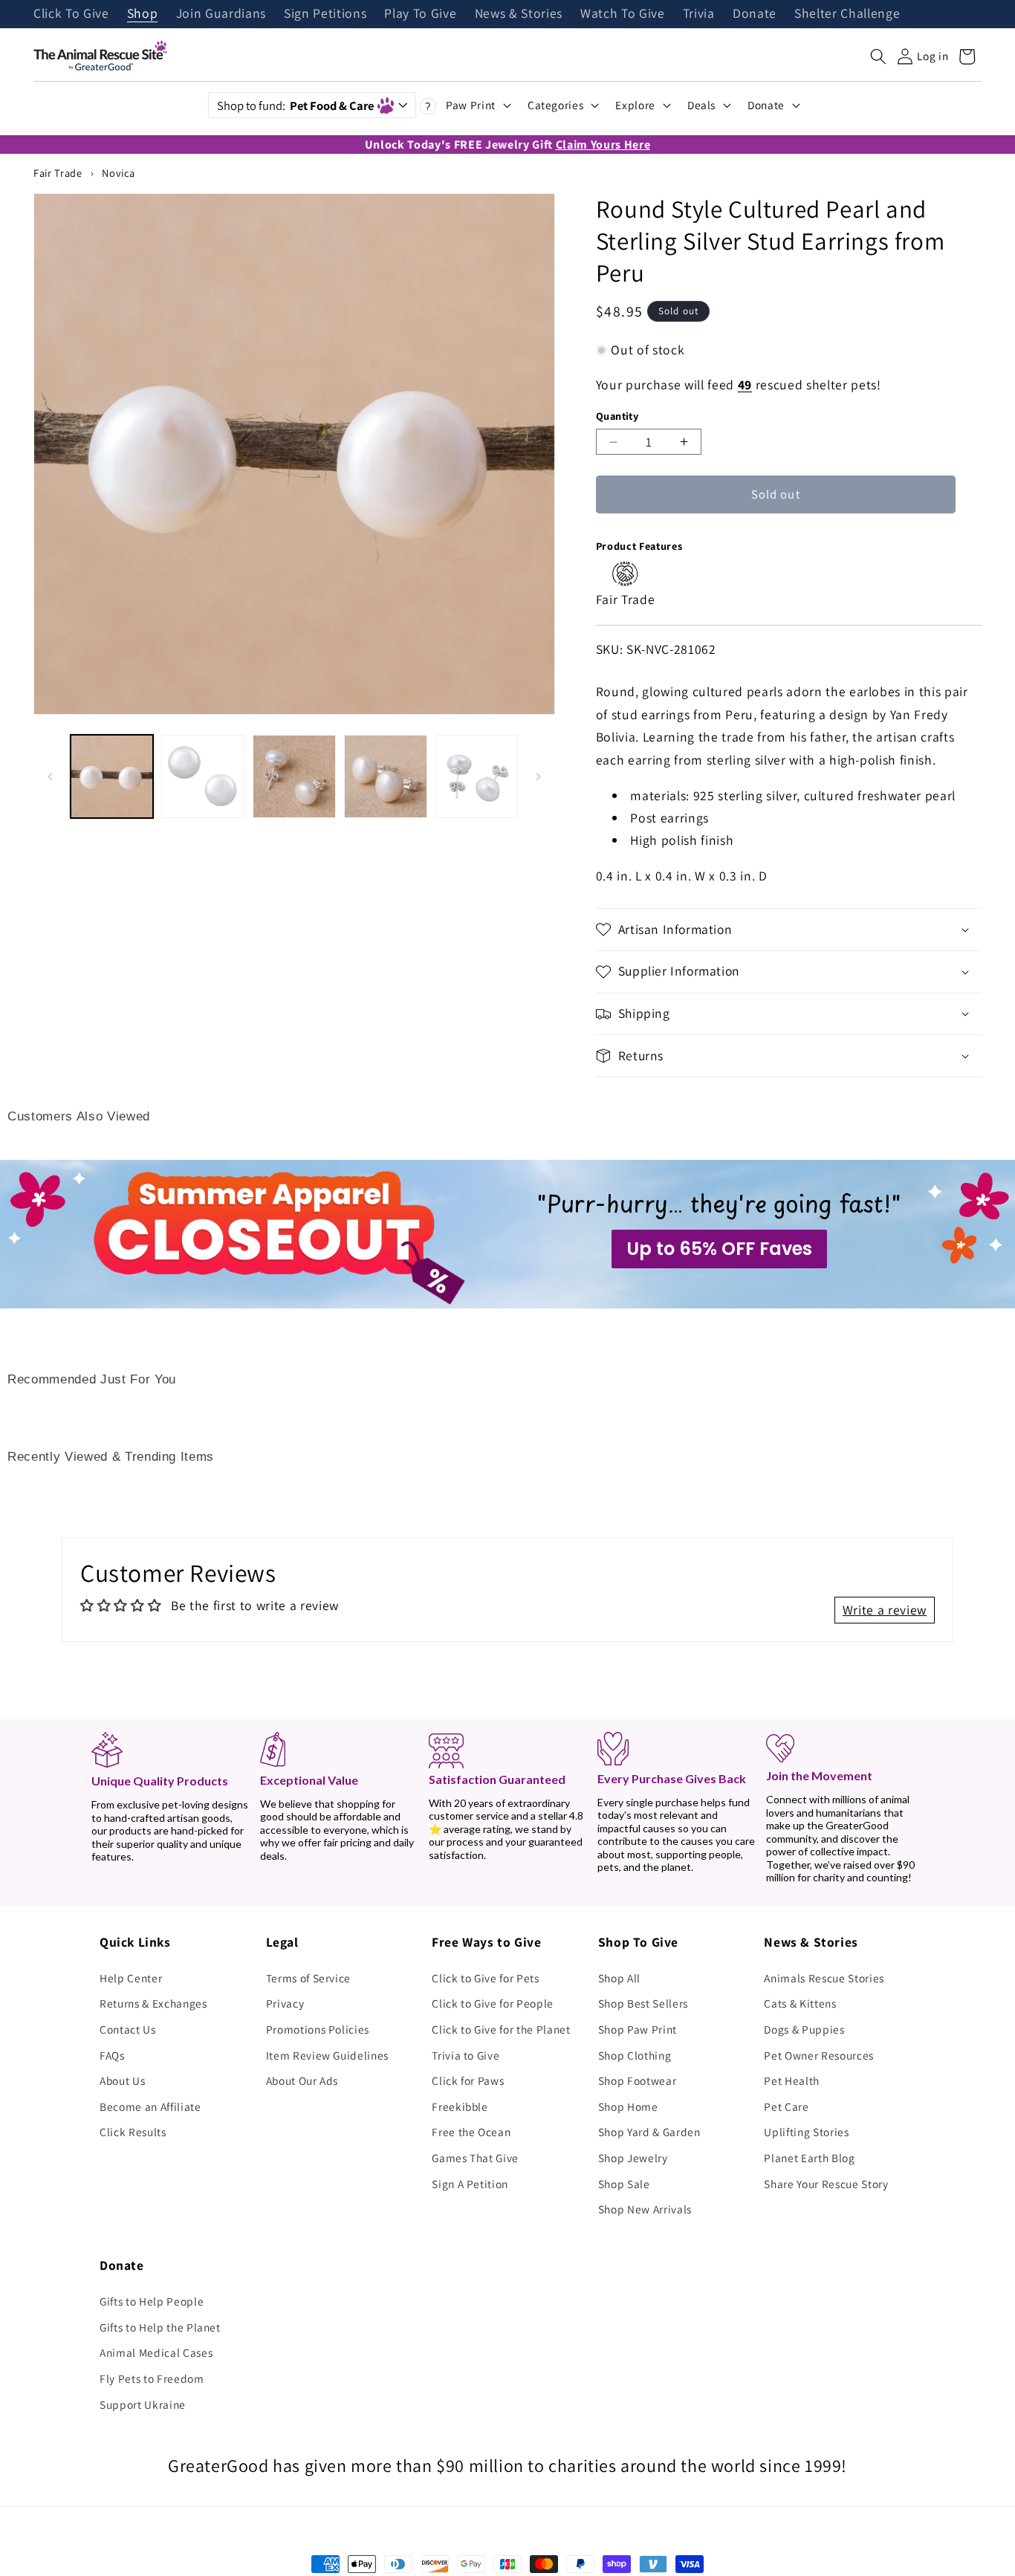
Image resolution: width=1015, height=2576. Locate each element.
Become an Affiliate (150, 2106)
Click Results (133, 2132)
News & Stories (519, 14)
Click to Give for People (493, 2003)
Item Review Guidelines (328, 2055)
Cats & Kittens (800, 2003)
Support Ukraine (143, 2404)
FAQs (112, 2055)
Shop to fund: (295, 106)
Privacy (285, 2003)
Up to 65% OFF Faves (719, 1249)
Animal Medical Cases (156, 2352)
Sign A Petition (470, 2184)
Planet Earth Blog (809, 2158)
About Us (122, 2080)
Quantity (617, 416)
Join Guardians (221, 14)
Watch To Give (623, 14)
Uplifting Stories (806, 2132)
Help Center (131, 1978)
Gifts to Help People (152, 2301)
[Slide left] (50, 776)
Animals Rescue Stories (824, 1978)
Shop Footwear (638, 2080)
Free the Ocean (471, 2132)
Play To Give (420, 14)
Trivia (699, 14)
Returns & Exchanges (153, 2003)
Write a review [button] (885, 1610)
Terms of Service (309, 1978)
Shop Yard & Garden (649, 2132)
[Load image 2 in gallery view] (203, 776)
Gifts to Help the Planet (160, 2327)
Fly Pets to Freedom (152, 2378)
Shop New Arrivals (645, 2209)
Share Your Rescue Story (826, 2184)
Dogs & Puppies (804, 2029)
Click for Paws (468, 2080)
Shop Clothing (635, 2055)
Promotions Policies (318, 2029)
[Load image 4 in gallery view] (386, 776)
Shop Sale (624, 2184)
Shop (143, 14)
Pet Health (792, 2080)
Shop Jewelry (633, 2158)
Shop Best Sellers (643, 2003)
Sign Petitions (325, 14)
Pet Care (786, 2106)
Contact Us (128, 2029)
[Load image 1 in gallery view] (112, 776)
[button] (878, 56)
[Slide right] (539, 776)
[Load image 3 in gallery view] (294, 776)
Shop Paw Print (638, 2029)
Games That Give (475, 2158)
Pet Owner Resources (819, 2055)
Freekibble (460, 2106)
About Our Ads (302, 2080)
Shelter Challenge (847, 14)
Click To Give (71, 14)
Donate (755, 14)
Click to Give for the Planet (501, 2029)
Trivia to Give (466, 2055)
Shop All (619, 1978)
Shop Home (628, 2106)
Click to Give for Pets (486, 1978)
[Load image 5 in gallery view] (477, 776)
